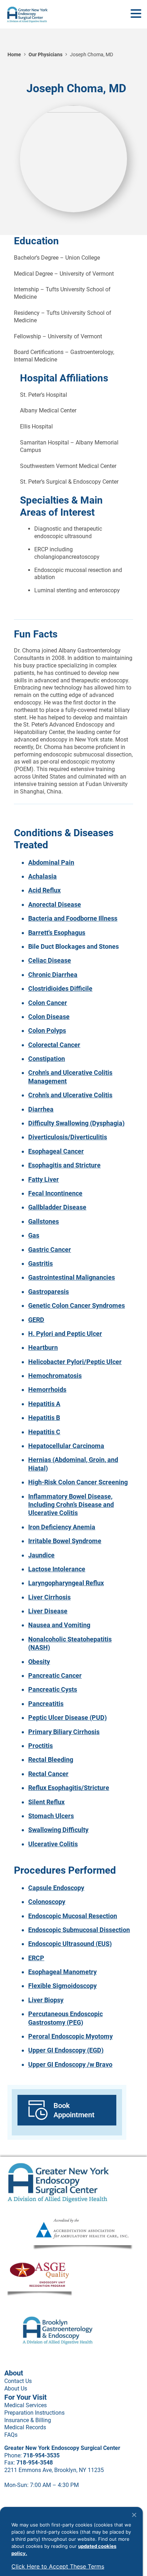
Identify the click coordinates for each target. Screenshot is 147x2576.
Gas (34, 1235)
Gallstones (44, 1221)
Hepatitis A (44, 1404)
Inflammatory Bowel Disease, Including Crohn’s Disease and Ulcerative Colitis (71, 1505)
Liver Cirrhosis (49, 1597)
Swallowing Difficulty (58, 1830)
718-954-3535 (41, 2455)
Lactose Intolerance (57, 1569)
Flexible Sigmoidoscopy (62, 1986)
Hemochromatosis (55, 1376)
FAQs (11, 2435)
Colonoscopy (47, 1902)
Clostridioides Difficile (60, 988)
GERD (36, 1320)
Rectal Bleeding (51, 1760)
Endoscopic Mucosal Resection (73, 1916)
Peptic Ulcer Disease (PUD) (67, 1718)
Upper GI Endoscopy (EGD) (66, 2050)
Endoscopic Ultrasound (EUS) (70, 1944)
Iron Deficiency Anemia (62, 1527)
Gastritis (40, 1263)
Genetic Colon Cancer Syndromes (77, 1305)
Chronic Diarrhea (53, 975)
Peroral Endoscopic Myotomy (70, 2036)
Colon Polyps (47, 1031)
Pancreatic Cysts (53, 1689)
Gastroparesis (49, 1292)
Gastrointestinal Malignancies (72, 1277)
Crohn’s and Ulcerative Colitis (70, 1095)
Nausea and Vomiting (59, 1625)
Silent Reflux (46, 1802)
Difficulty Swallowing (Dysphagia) (76, 1123)
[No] (134, 2515)
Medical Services (26, 2405)
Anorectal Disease (55, 904)
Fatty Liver (44, 1179)
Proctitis (40, 1746)
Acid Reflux (44, 890)
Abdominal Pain (51, 862)
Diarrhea (41, 1109)
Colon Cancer (48, 1003)
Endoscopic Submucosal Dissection (79, 1930)
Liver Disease (48, 1611)
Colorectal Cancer (54, 1045)
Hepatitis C (44, 1432)
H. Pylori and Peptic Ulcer (65, 1334)
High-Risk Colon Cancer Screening (78, 1482)
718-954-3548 (35, 2463)
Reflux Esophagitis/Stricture (69, 1788)
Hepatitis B (44, 1418)
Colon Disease (49, 1017)
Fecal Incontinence (55, 1193)
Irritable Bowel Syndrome (65, 1541)
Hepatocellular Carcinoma (66, 1446)
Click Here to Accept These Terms (58, 2566)
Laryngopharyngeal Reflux (66, 1583)
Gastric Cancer (50, 1250)
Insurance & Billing (28, 2420)
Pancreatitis (46, 1704)
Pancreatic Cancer (55, 1675)
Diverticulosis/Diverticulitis (68, 1137)
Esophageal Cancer (56, 1151)
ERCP (36, 1958)
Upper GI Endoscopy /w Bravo (70, 2064)
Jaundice (41, 1555)
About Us (16, 2388)
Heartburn (43, 1347)
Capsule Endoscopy (56, 1888)
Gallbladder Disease (57, 1207)
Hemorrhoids (47, 1390)
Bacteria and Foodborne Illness (73, 918)
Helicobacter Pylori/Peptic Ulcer (75, 1362)
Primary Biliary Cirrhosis (64, 1732)
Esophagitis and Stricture (64, 1165)
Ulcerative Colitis (53, 1844)
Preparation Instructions (34, 2413)
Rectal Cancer (48, 1774)
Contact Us (18, 2381)
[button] (136, 14)
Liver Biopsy (46, 2000)
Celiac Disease (50, 960)
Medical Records (25, 2427)
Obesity (39, 1662)
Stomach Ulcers (51, 1816)
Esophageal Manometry (62, 1972)
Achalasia (42, 876)
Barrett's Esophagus (57, 933)
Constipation (47, 1059)
